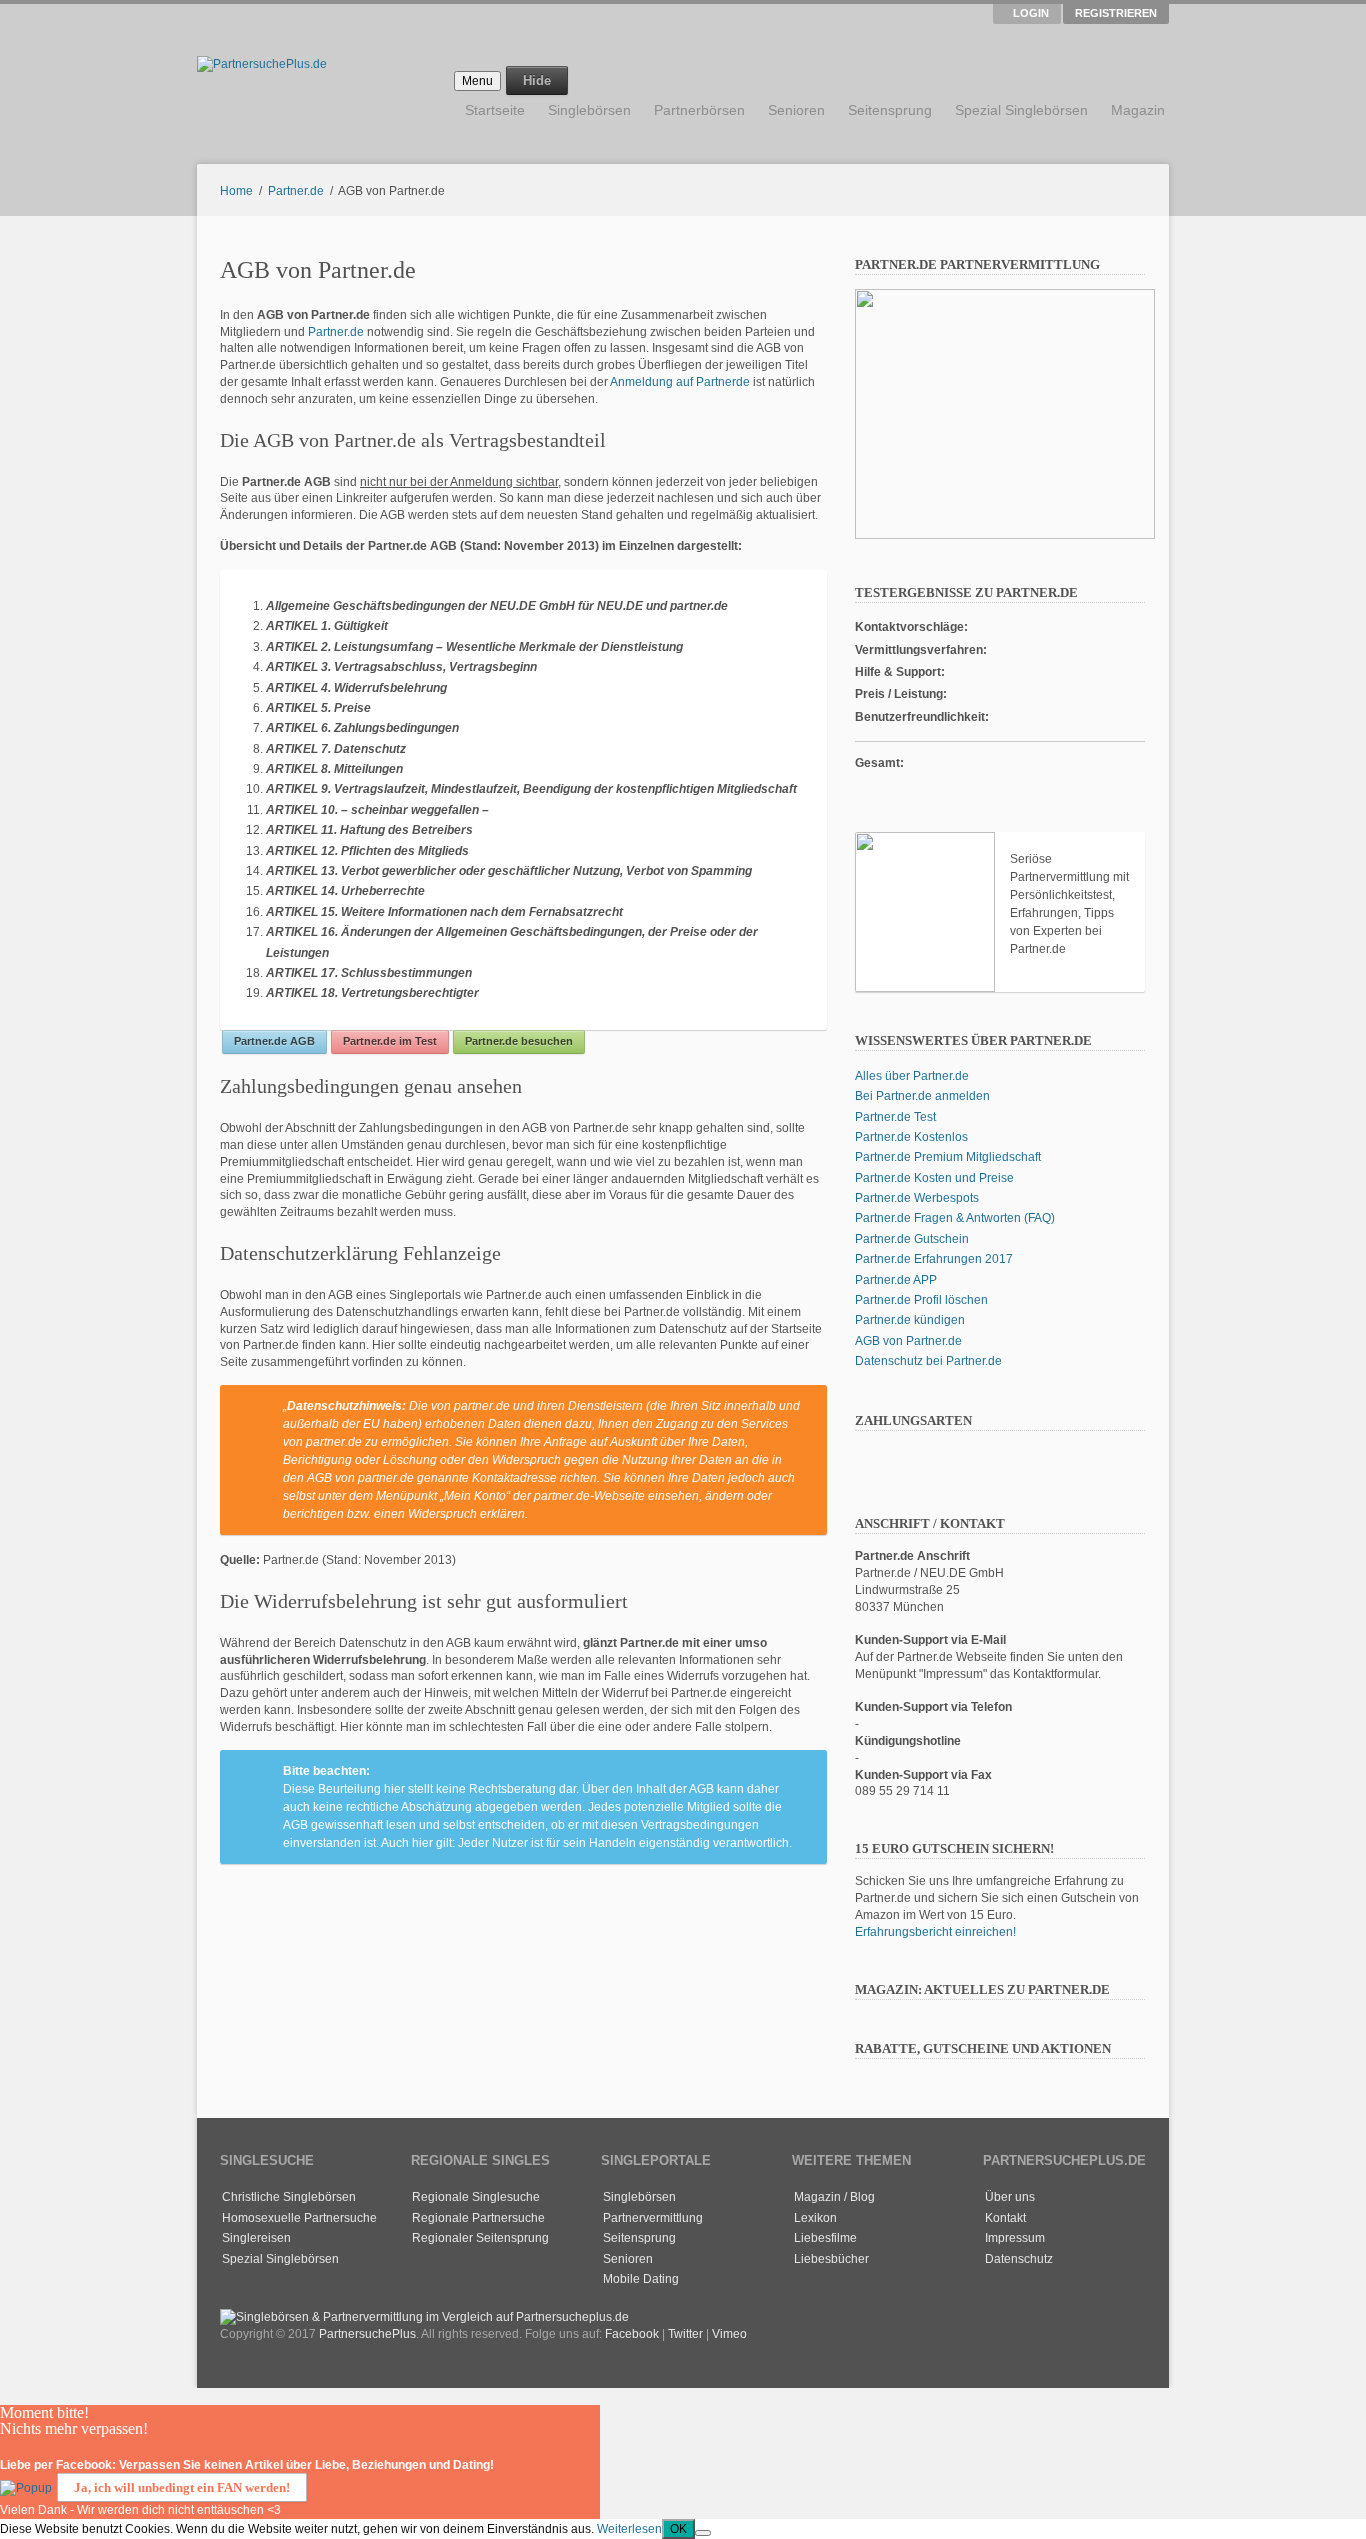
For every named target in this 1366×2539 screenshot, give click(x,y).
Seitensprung (890, 110)
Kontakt (1005, 2218)
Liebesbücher (831, 2259)
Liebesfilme (825, 2238)
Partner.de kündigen (910, 1320)
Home (236, 191)
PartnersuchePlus (367, 2334)
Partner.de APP (896, 1280)
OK (678, 2529)
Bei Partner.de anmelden (922, 1096)
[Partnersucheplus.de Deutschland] (997, 2280)
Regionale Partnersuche (478, 2218)
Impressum (1015, 2238)
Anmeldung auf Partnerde (680, 382)
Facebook (632, 2334)
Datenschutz (1019, 2259)
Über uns (1010, 2197)
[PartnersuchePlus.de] (424, 2317)
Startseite (495, 110)
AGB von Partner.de (908, 1341)
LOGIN (1031, 13)
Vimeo (729, 2334)
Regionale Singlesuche (476, 2197)
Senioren (796, 110)
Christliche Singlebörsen (289, 2197)
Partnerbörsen (699, 110)
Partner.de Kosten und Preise (934, 1178)
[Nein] (703, 2533)
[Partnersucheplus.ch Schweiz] (1026, 2280)
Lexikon (815, 2218)
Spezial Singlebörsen (1021, 110)
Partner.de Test (895, 1117)
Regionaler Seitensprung (480, 2238)
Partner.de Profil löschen (921, 1300)
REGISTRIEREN (1116, 13)
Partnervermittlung (653, 2218)
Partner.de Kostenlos (911, 1137)
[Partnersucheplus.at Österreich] (1055, 2280)
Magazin (1138, 110)
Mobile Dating (641, 2279)
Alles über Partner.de (912, 1076)
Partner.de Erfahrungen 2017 (934, 1259)
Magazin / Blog (834, 2197)
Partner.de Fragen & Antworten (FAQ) (955, 1218)
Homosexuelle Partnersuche (299, 2218)
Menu (477, 81)
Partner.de (296, 191)
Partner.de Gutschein (912, 1239)
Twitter (685, 2334)
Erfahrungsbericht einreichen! (935, 1932)
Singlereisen (256, 2238)
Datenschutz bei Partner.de (928, 1361)
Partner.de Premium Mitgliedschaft (948, 1157)
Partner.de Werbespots (917, 1198)
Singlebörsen (589, 110)
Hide (537, 80)
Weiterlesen (629, 2529)
